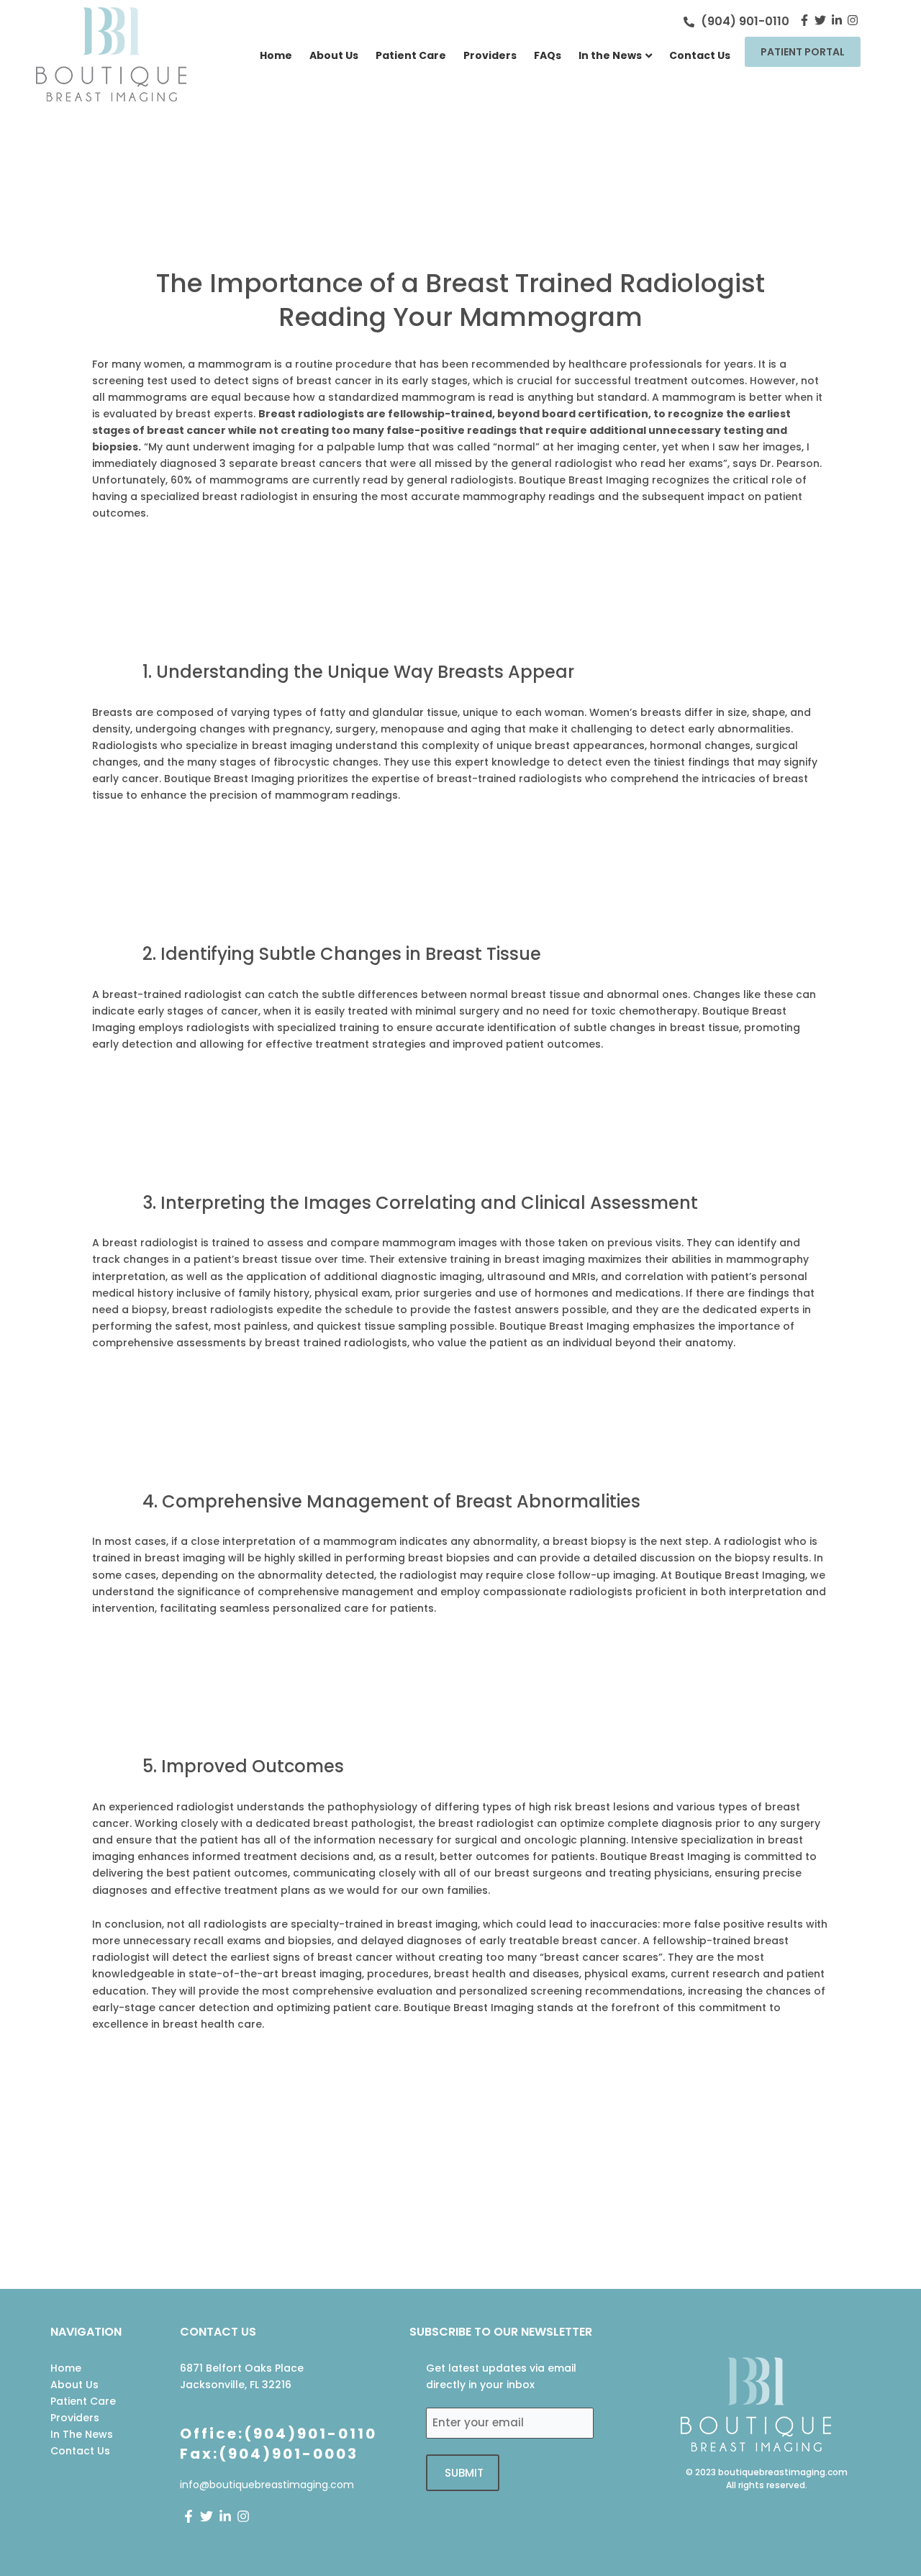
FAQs (548, 55)
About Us (334, 55)
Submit (464, 2473)
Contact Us (700, 55)
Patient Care (411, 55)
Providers (490, 55)
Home (276, 55)
